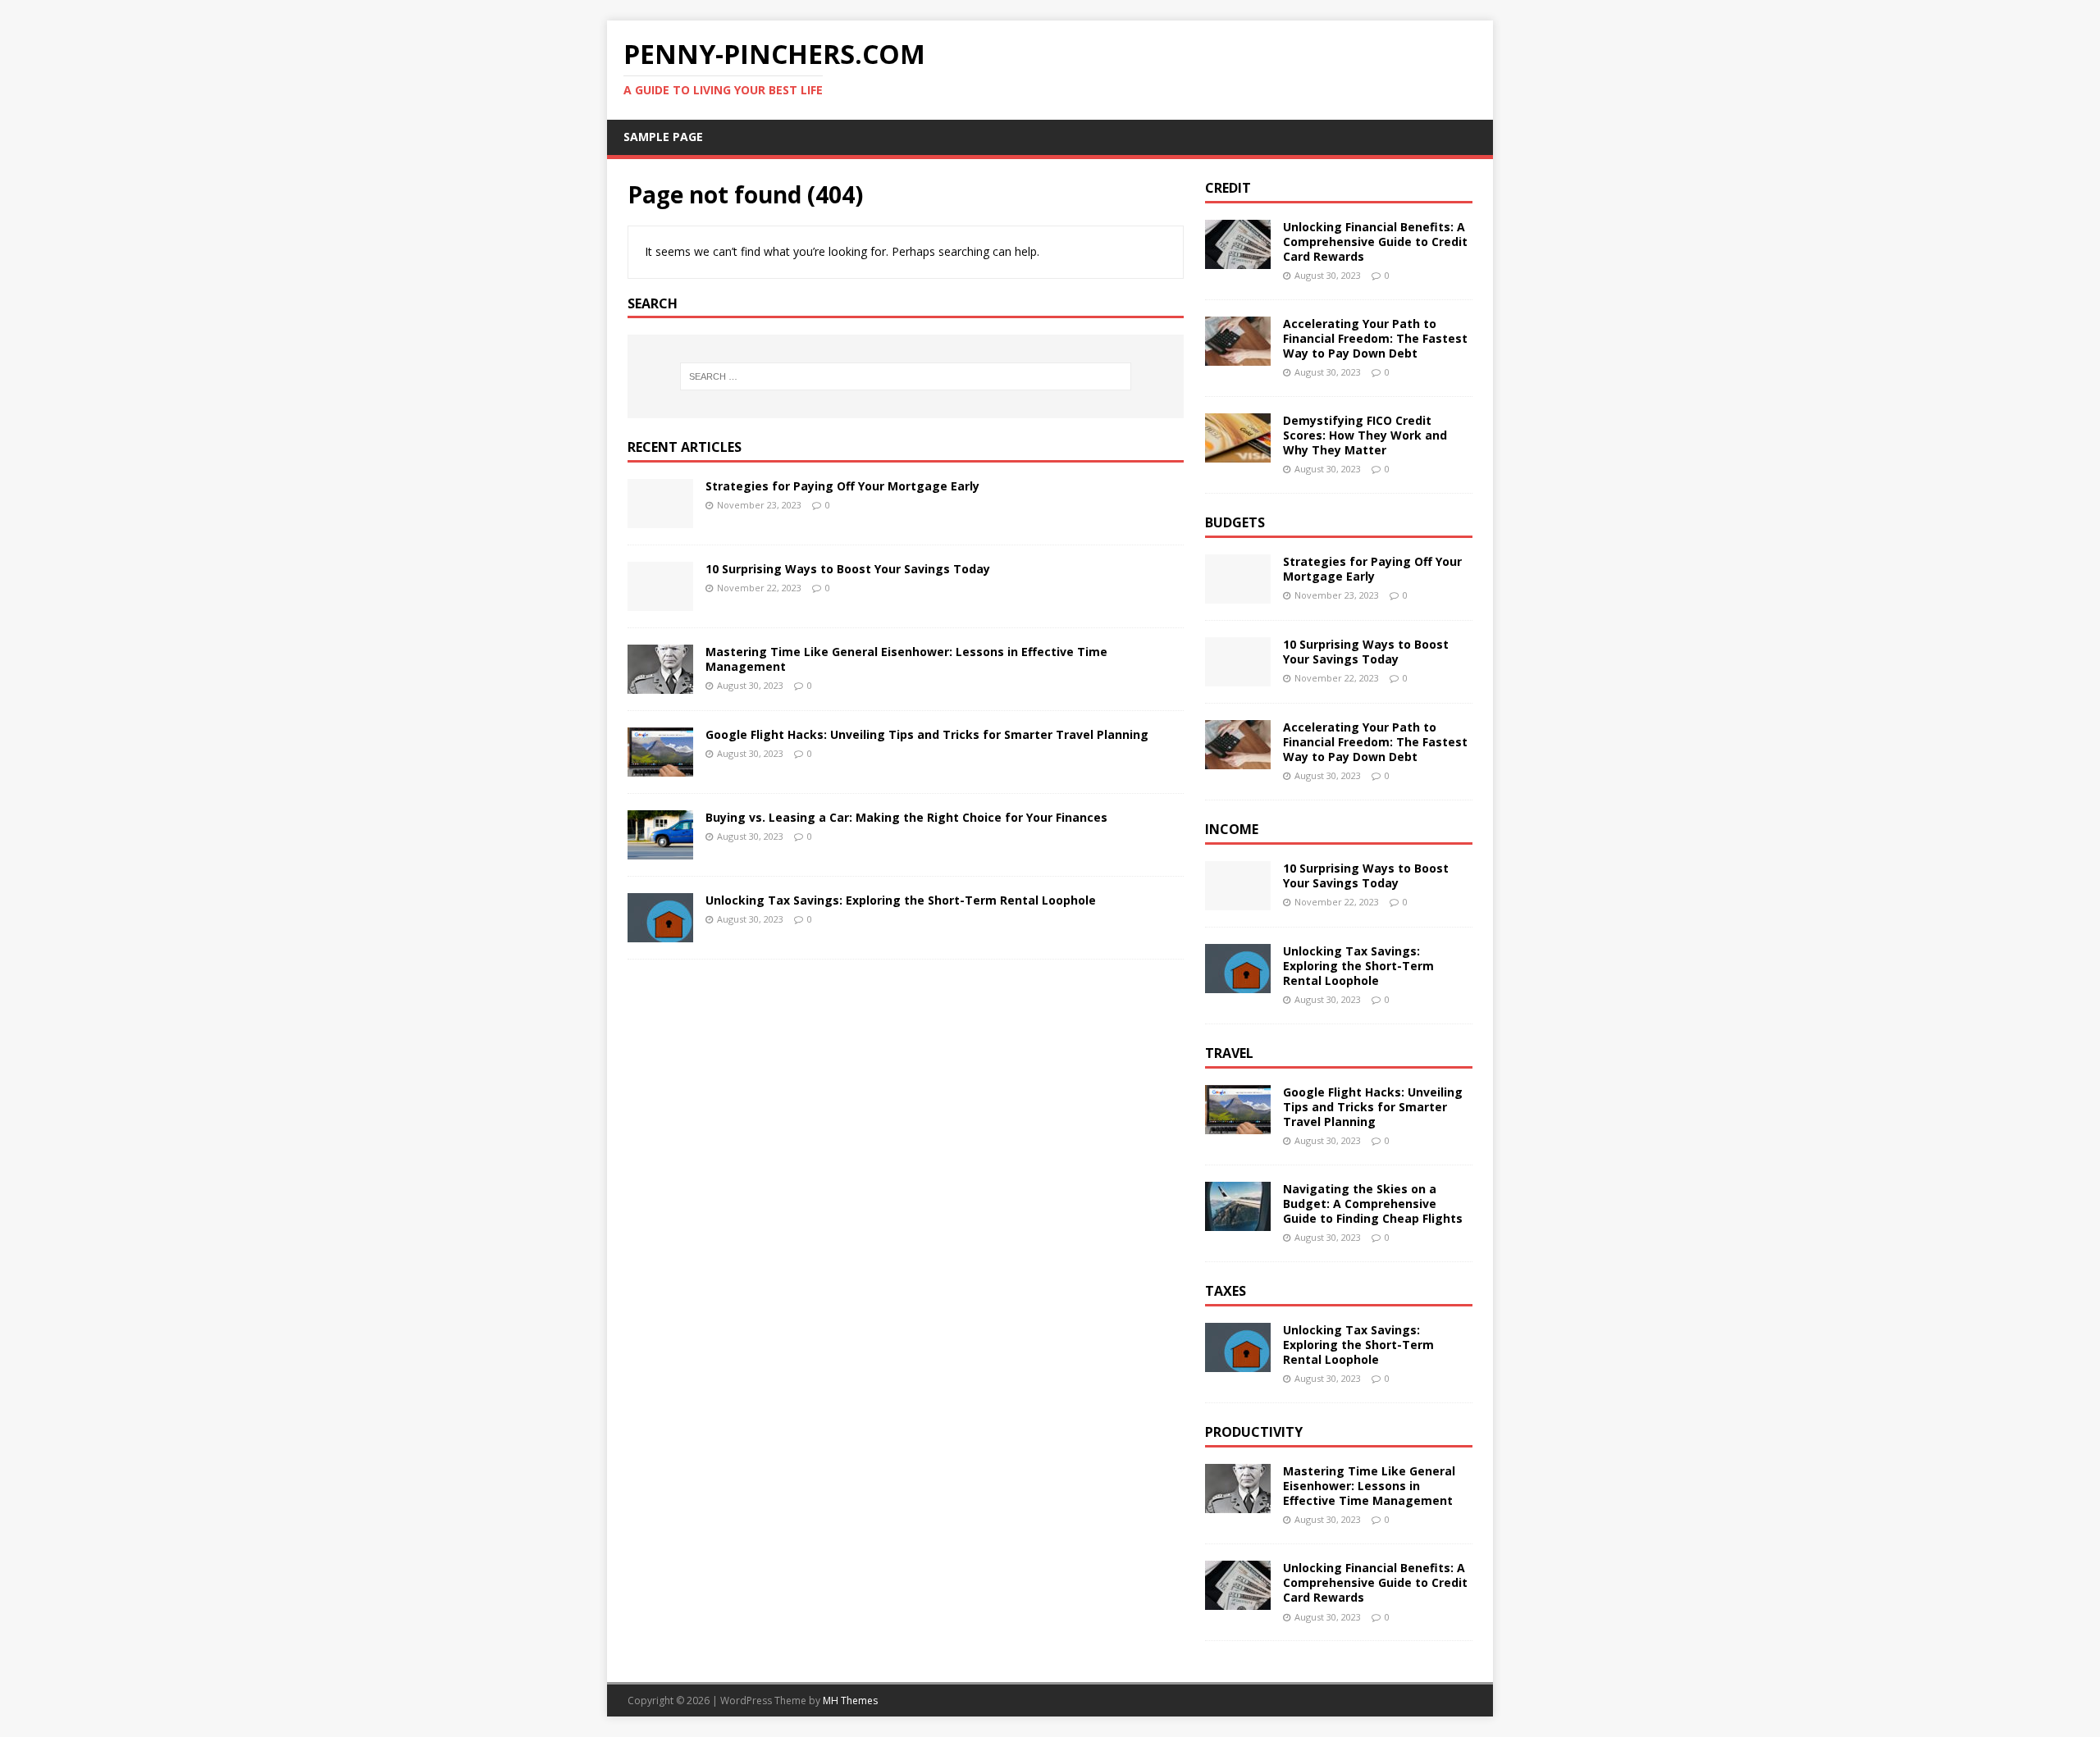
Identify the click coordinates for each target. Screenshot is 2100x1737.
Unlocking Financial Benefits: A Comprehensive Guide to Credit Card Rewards (1375, 242)
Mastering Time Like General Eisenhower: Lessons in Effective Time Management (906, 659)
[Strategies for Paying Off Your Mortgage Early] (660, 519)
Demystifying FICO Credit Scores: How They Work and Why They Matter (1365, 435)
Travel (1229, 1053)
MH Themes (850, 1701)
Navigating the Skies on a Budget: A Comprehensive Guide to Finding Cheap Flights (1373, 1204)
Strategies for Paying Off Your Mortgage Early (842, 486)
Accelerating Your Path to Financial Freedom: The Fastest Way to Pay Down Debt (1375, 338)
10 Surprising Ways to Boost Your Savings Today (848, 569)
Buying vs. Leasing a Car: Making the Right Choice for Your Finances (906, 817)
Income (1232, 829)
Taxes (1226, 1291)
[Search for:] (906, 376)
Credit (1228, 188)
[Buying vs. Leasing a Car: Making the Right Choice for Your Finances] (660, 850)
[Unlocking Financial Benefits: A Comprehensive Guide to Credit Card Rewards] (1238, 259)
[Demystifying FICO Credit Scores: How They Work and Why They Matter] (1238, 453)
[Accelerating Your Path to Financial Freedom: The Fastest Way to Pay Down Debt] (1238, 356)
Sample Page (663, 137)
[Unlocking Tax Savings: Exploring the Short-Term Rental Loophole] (660, 933)
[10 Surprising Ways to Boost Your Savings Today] (660, 602)
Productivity (1254, 1432)
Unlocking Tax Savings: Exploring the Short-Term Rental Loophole (901, 900)
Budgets (1235, 522)
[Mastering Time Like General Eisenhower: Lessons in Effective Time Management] (660, 684)
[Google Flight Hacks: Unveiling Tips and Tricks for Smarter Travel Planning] (660, 767)
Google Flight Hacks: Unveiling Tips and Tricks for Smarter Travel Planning (927, 734)
